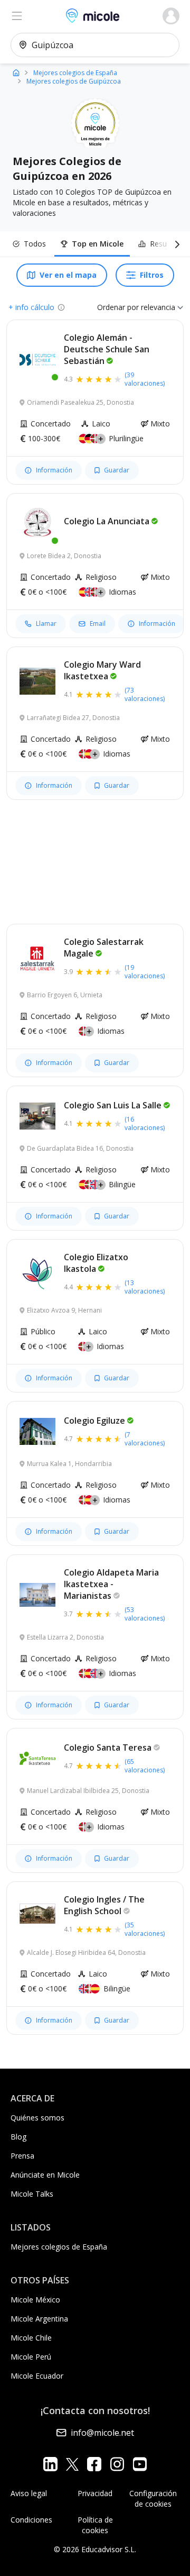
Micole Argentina (39, 2319)
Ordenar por (118, 307)
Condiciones (31, 2520)
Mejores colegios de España (59, 2247)
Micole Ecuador (37, 2376)
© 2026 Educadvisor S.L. (95, 2549)
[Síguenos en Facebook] (94, 2464)
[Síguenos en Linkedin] (50, 2464)
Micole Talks (32, 2194)
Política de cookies (95, 2525)
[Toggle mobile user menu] (171, 16)
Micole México (35, 2300)
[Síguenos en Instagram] (117, 2464)
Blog (18, 2137)
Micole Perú (31, 2357)
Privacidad (95, 2493)
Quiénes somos (37, 2118)
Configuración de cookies (153, 2498)
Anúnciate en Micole (45, 2175)
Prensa (22, 2156)
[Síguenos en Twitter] (72, 2464)
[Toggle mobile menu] (17, 16)
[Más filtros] (175, 244)
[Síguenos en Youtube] (140, 2464)
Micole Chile (31, 2338)
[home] (16, 72)
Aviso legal (29, 2493)
